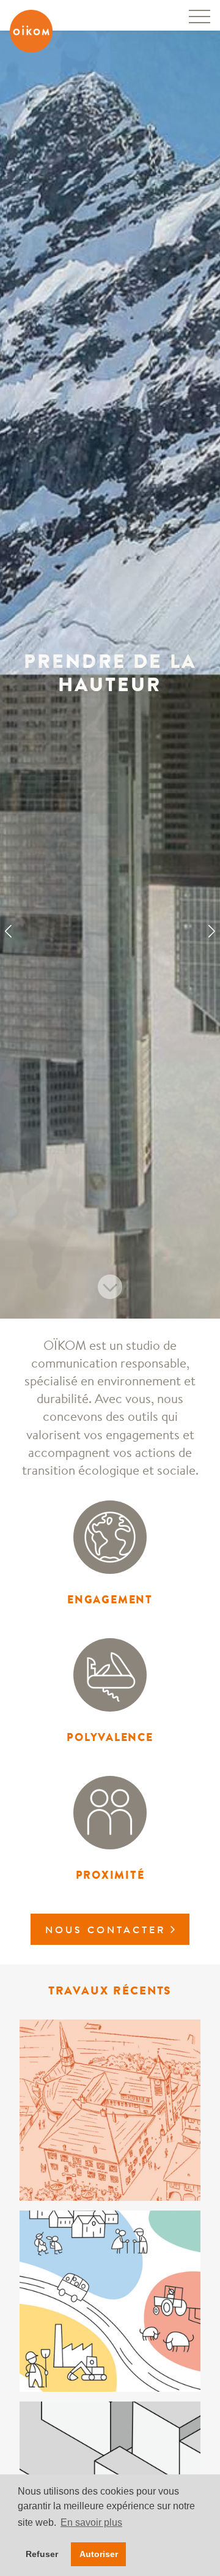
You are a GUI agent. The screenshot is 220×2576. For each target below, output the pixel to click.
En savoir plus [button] (91, 2522)
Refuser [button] (42, 2554)
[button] (8, 932)
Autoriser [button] (99, 2554)
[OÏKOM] (31, 31)
